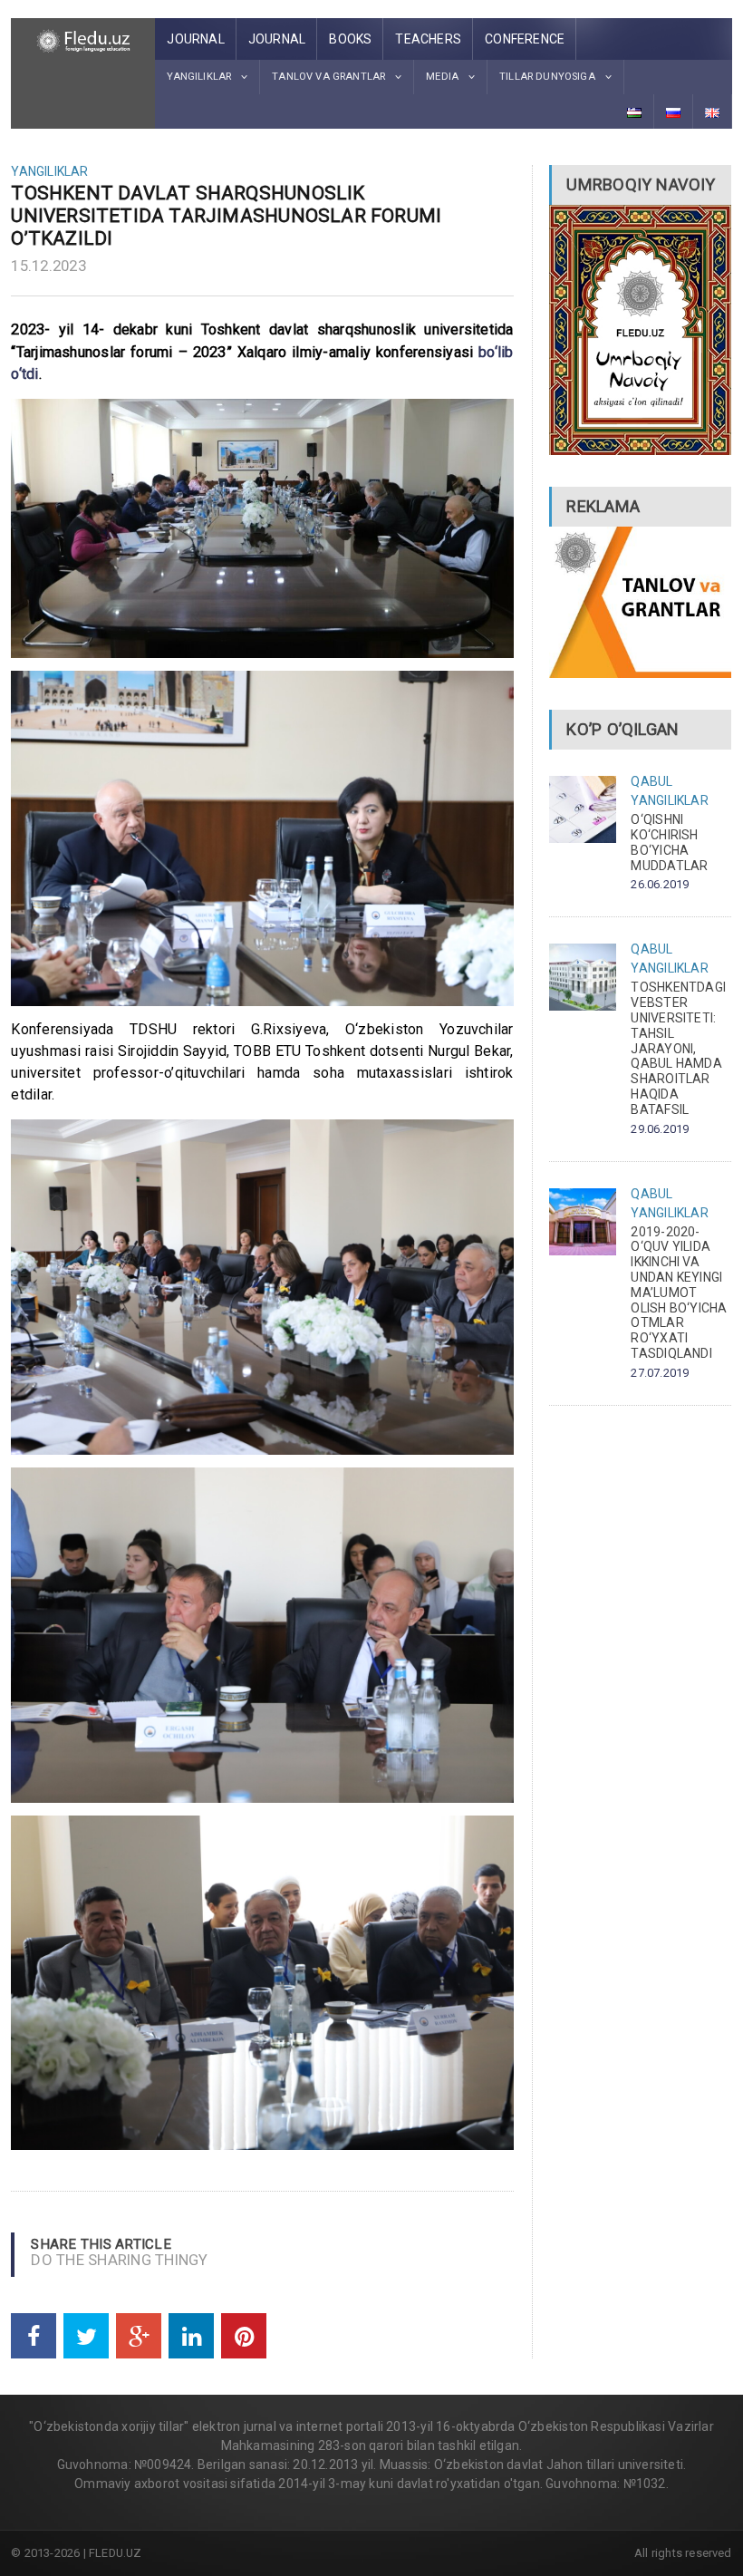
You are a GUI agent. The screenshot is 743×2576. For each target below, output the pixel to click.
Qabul (651, 781)
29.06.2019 (660, 1129)
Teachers (428, 39)
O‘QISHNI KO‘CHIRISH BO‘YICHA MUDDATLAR (669, 842)
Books (350, 39)
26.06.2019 (660, 884)
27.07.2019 (660, 1373)
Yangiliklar (49, 171)
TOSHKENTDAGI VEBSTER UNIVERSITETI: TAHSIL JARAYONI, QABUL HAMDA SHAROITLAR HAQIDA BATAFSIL (678, 1048)
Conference (525, 39)
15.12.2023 (48, 266)
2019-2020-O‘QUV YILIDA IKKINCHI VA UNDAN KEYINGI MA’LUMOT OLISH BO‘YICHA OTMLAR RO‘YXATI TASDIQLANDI (679, 1293)
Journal (195, 39)
